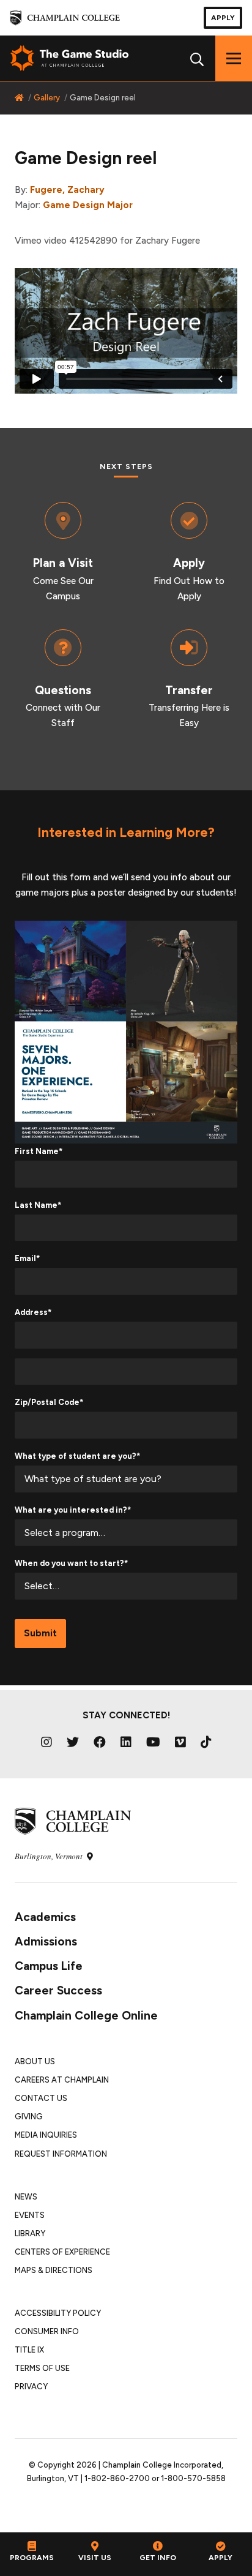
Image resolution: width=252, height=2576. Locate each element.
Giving (29, 2117)
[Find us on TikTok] (206, 1742)
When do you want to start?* (71, 1563)
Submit (40, 1633)
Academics (45, 1917)
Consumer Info (47, 2331)
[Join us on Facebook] (100, 1742)
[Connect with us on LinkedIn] (126, 1742)
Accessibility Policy (58, 2313)
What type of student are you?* (77, 1456)
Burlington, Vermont (50, 1856)
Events (30, 2215)
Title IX (29, 2350)
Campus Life (49, 1966)
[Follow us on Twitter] (73, 1742)
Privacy (31, 2387)
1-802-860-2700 (117, 2478)
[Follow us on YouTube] (153, 1742)
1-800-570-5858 (193, 2478)
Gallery (47, 98)
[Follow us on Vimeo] (180, 1742)
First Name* (39, 1151)
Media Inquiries (46, 2135)
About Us (35, 2061)
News (26, 2197)
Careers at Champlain (62, 2080)
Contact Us (41, 2098)
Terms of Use (42, 2368)
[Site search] (197, 58)
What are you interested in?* (73, 1510)
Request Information (61, 2154)
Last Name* (38, 1205)
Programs (32, 2558)
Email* (27, 1258)
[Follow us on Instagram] (46, 1742)
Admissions (46, 1941)
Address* (33, 1312)
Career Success (58, 1990)
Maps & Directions (54, 2270)
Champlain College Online (86, 2016)
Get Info (158, 2558)
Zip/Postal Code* (49, 1402)
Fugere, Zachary (67, 190)
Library (30, 2233)
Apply (223, 18)
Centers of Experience (62, 2252)
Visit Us (95, 2558)
